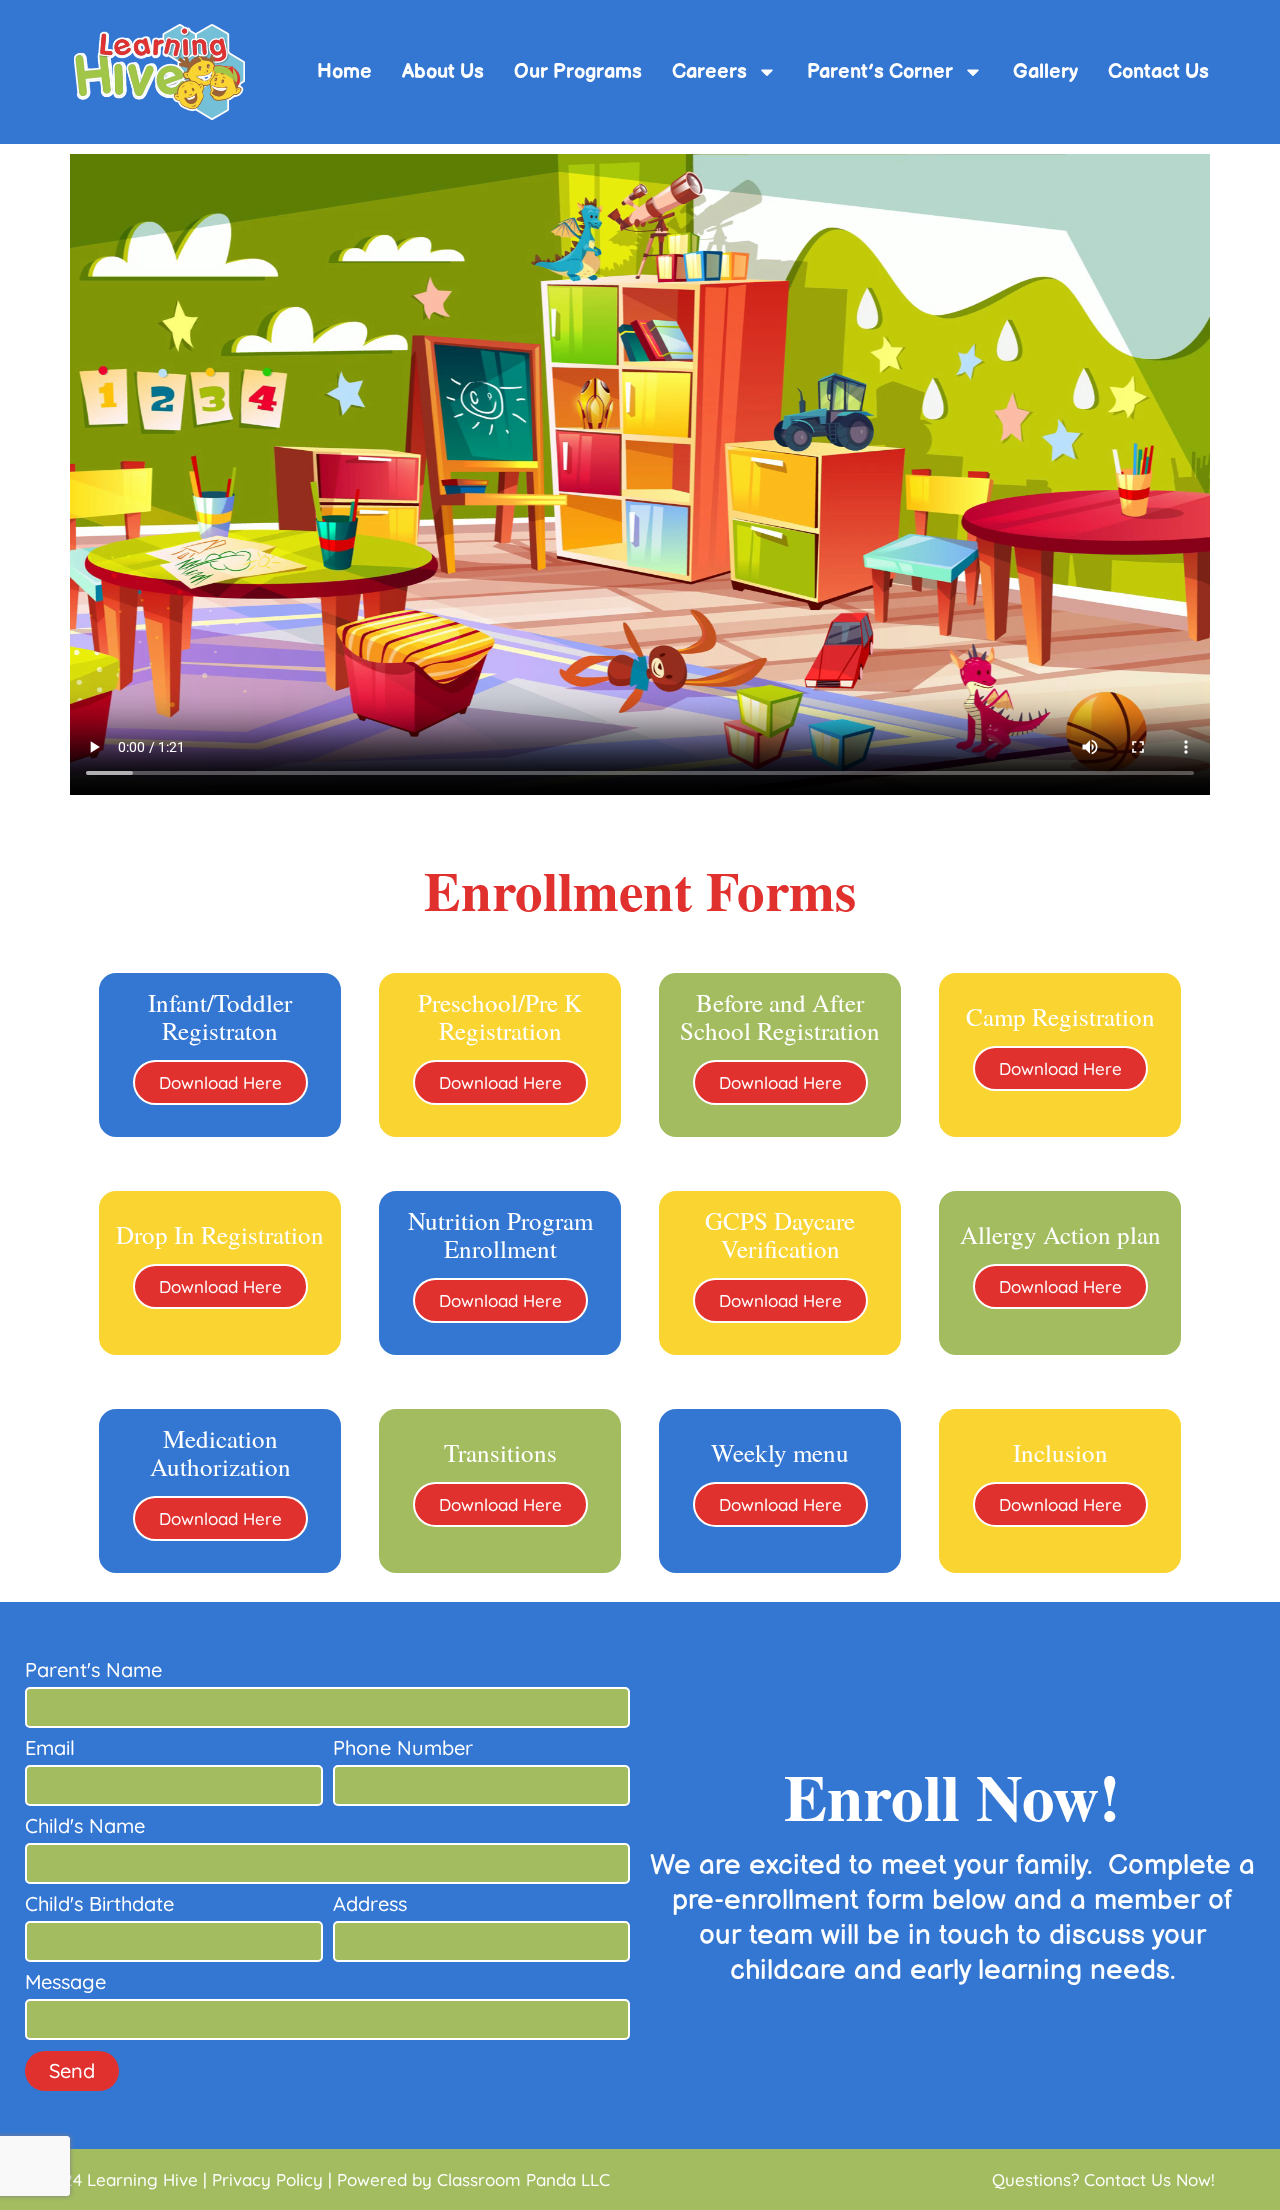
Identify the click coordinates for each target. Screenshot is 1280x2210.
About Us (443, 72)
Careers (709, 72)
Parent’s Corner (880, 72)
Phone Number (403, 1749)
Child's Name (85, 1827)
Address (370, 1905)
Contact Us (1158, 72)
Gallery (1045, 72)
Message (65, 1983)
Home (344, 72)
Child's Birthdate (99, 1905)
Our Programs (578, 72)
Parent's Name (93, 1671)
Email (50, 1749)
